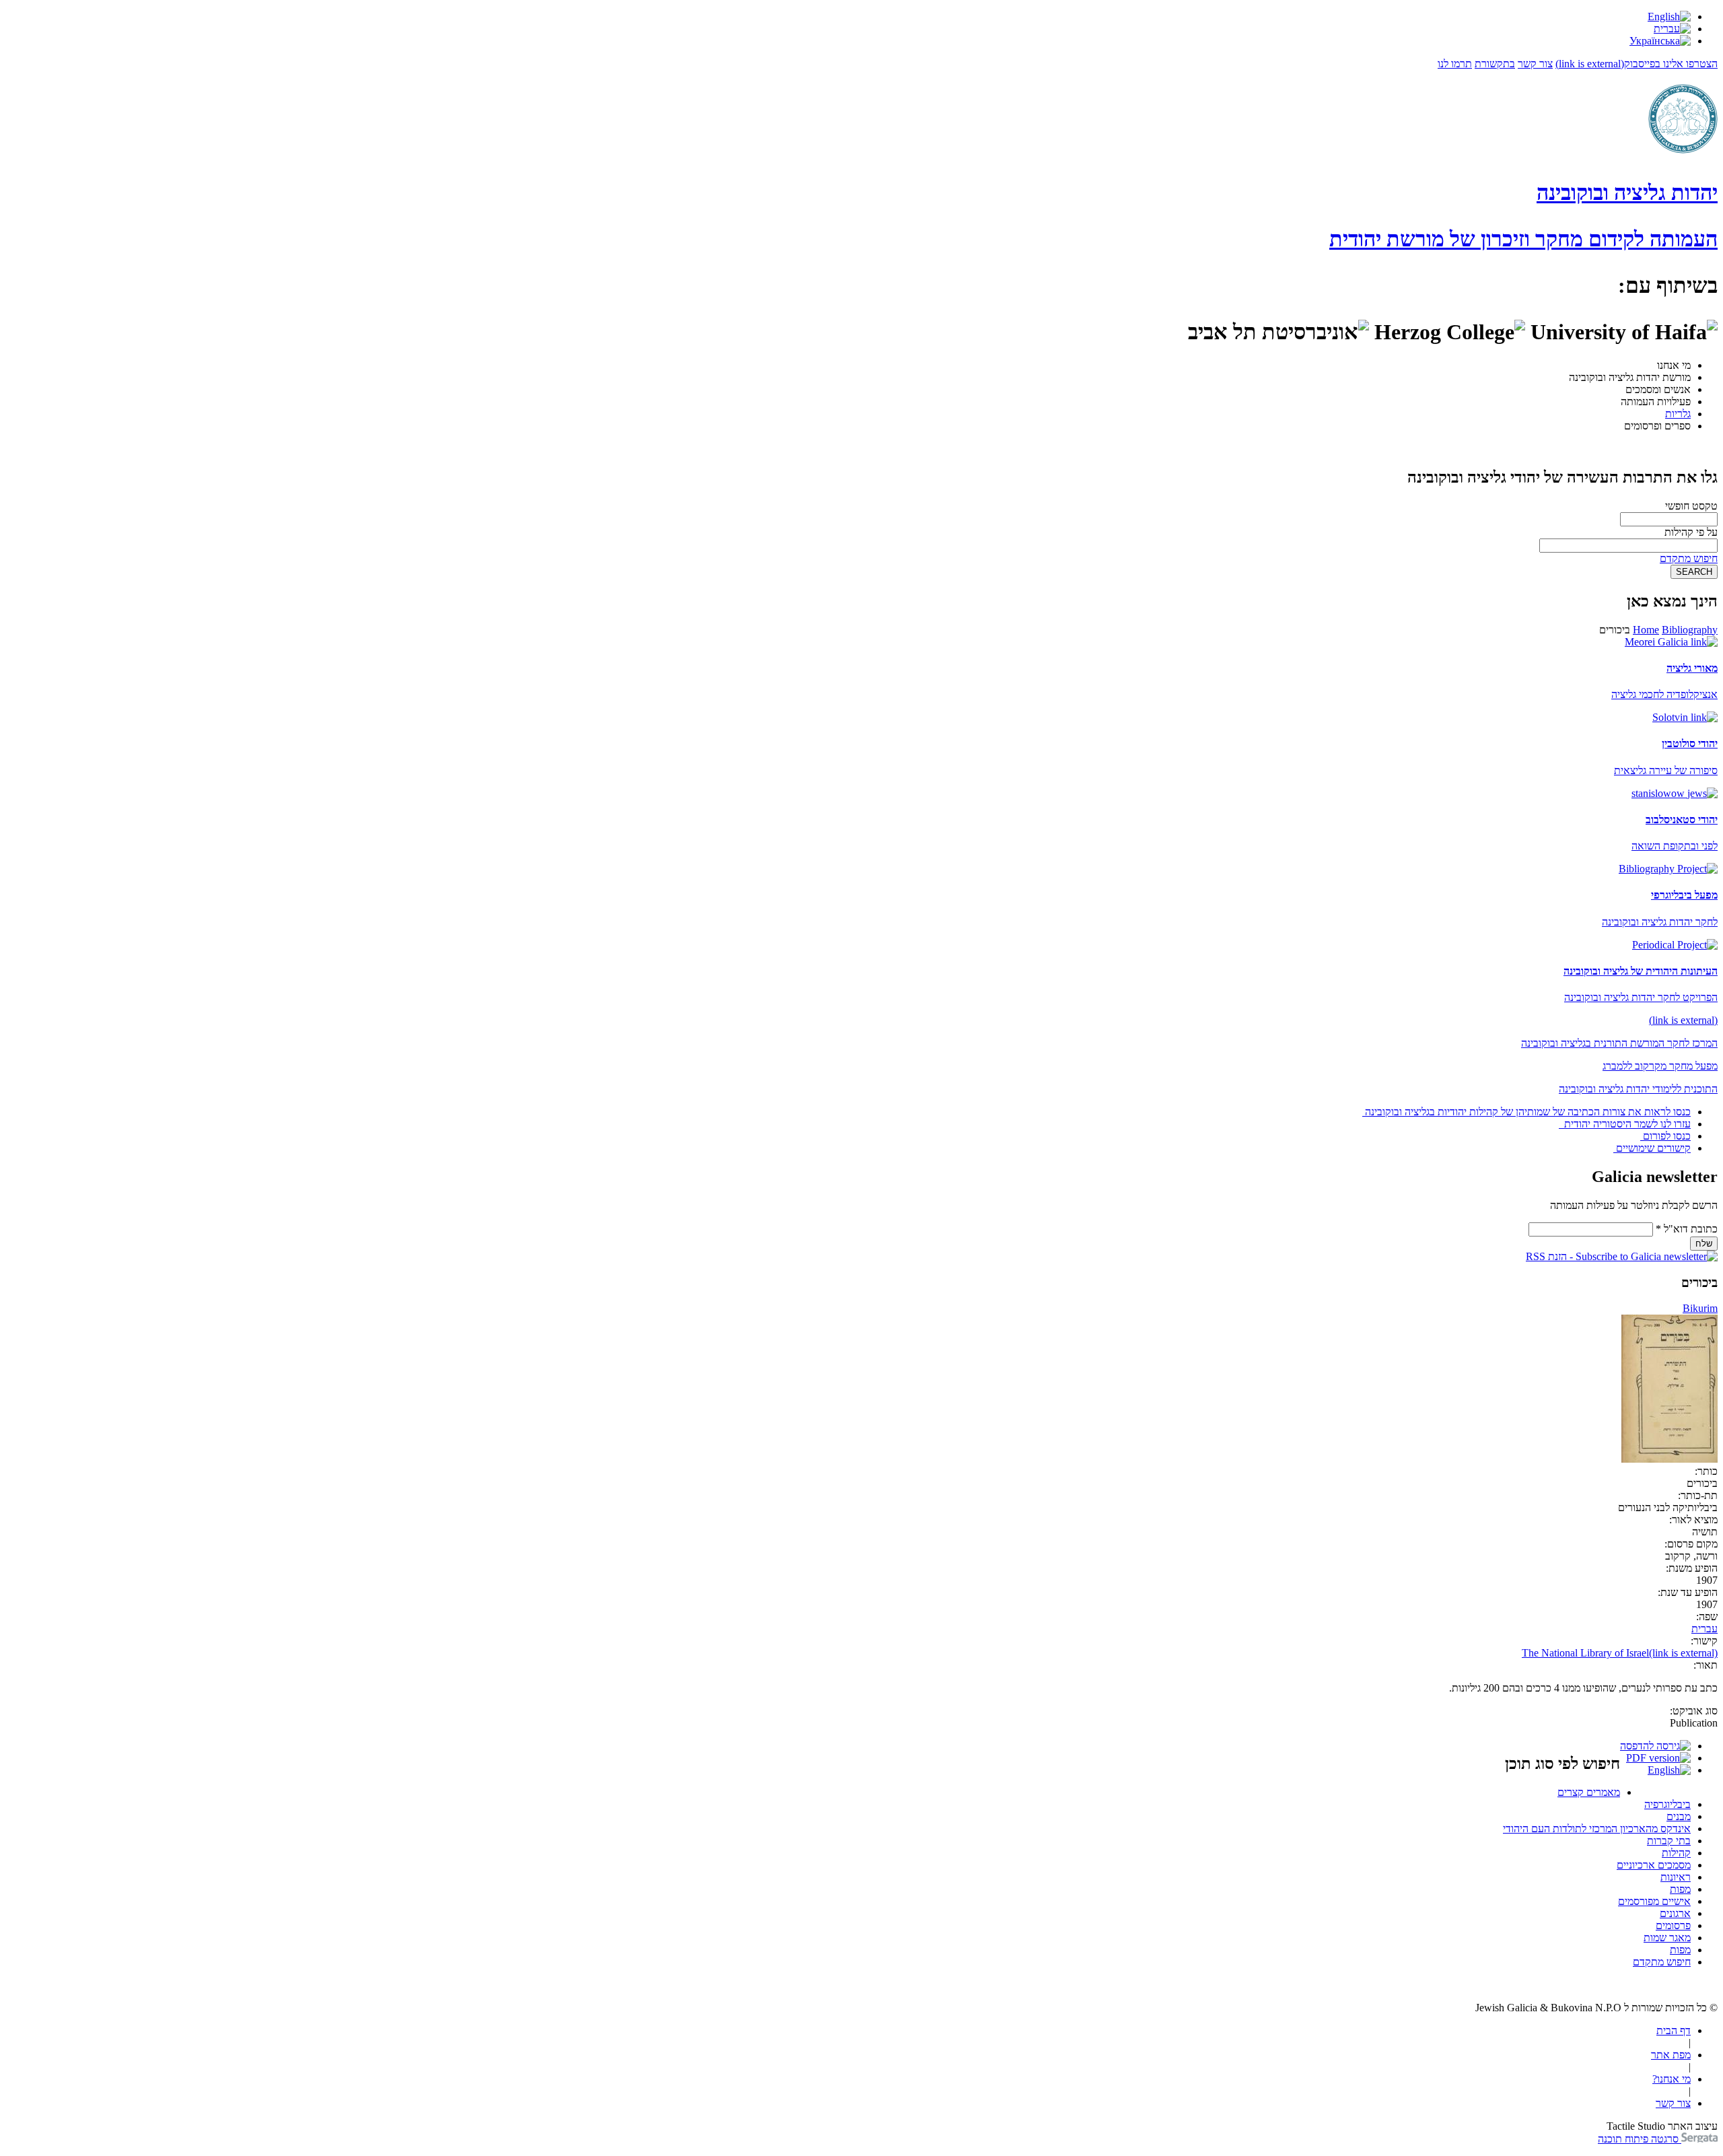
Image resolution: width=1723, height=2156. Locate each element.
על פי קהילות (1691, 532)
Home (1646, 630)
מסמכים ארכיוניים (1654, 1865)
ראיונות (1676, 1877)
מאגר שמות (1667, 1938)
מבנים (1679, 1816)
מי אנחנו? (1672, 2079)
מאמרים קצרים (1589, 1792)
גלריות (1678, 414)
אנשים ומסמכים (1658, 389)
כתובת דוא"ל (1687, 1229)
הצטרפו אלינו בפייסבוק (1637, 64)
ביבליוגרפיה (1667, 1804)
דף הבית (1674, 2030)
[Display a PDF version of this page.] (1658, 1758)
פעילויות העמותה (1656, 402)
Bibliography (1690, 630)
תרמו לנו (1455, 64)
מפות (1680, 1889)
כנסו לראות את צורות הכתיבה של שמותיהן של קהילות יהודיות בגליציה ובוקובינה (1528, 1112)
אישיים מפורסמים (1654, 1901)
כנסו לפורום (1667, 1136)
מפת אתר (1671, 2055)
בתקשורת (1495, 64)
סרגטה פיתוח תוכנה (1640, 2139)
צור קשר (1535, 64)
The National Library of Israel (1620, 1653)
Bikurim (1700, 1308)
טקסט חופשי (1691, 506)
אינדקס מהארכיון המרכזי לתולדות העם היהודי (1597, 1829)
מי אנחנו (1674, 365)
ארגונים (1675, 1913)
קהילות (1676, 1853)
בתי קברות (1669, 1841)
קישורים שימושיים (1653, 1148)
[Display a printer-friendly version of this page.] (1655, 1746)
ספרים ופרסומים (1657, 426)
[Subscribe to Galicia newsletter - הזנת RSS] (1622, 1256)
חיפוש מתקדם (1689, 558)
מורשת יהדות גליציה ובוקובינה (1630, 377)
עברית (1704, 1629)
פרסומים (1673, 1925)
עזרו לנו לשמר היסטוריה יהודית (1626, 1124)
